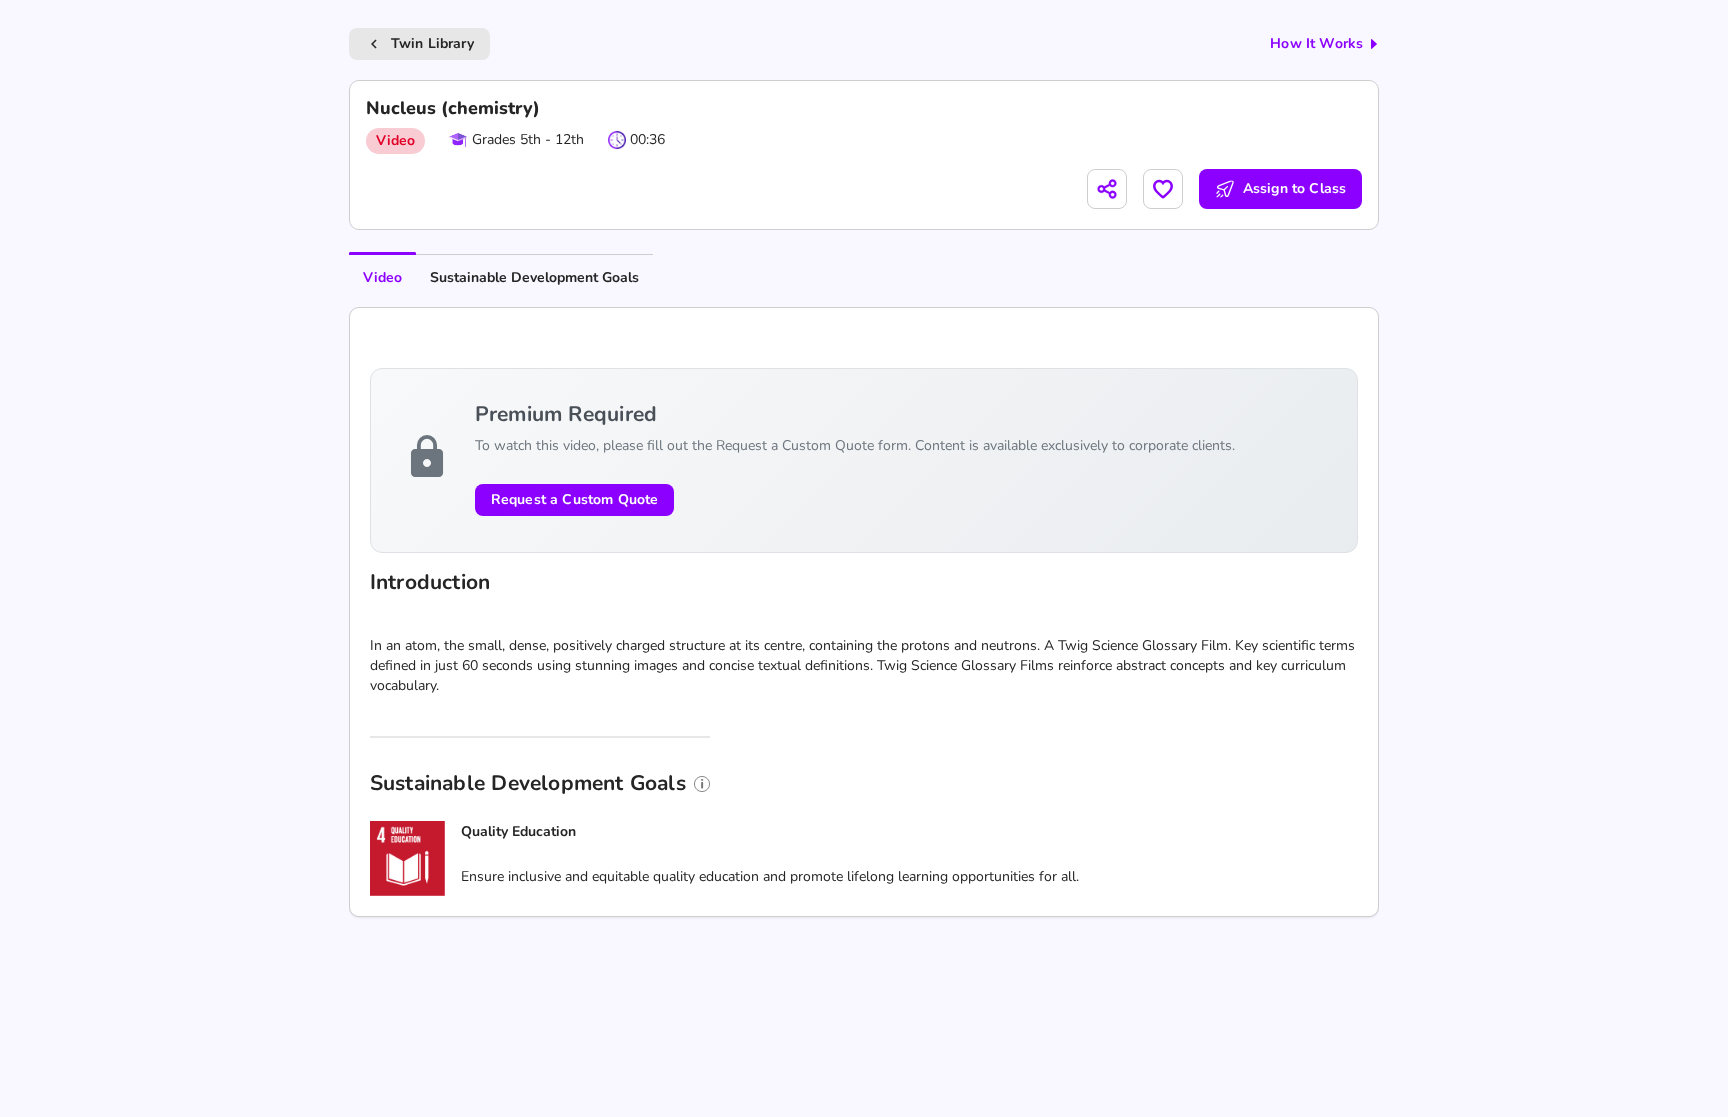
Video (382, 277)
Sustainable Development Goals (534, 277)
